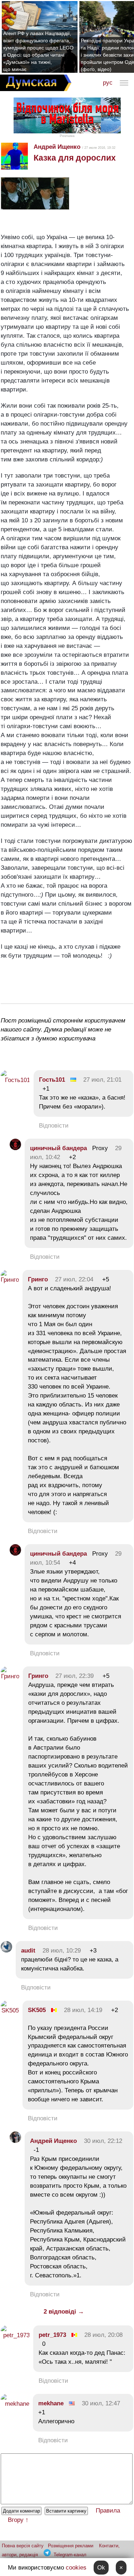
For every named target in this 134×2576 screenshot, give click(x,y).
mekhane (51, 2403)
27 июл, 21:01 (102, 1080)
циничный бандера (58, 1148)
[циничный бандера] (15, 1148)
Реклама (67, 136)
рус (108, 83)
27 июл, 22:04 (74, 1279)
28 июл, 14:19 (83, 2010)
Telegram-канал (70, 2555)
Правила (108, 2511)
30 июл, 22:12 (103, 2141)
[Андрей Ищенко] (15, 2141)
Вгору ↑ (18, 2520)
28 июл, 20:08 (103, 2335)
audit (28, 1951)
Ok (101, 2568)
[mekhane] (15, 2404)
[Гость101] (15, 1080)
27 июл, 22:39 (75, 1676)
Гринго (38, 1279)
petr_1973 (52, 2335)
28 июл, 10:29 (62, 1951)
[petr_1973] (15, 2335)
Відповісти (54, 1126)
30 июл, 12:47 (101, 2403)
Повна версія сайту (23, 2546)
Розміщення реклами (71, 2546)
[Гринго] (10, 1280)
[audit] (6, 1951)
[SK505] (10, 2010)
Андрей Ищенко (57, 147)
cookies (76, 2568)
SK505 (37, 2010)
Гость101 (52, 1080)
